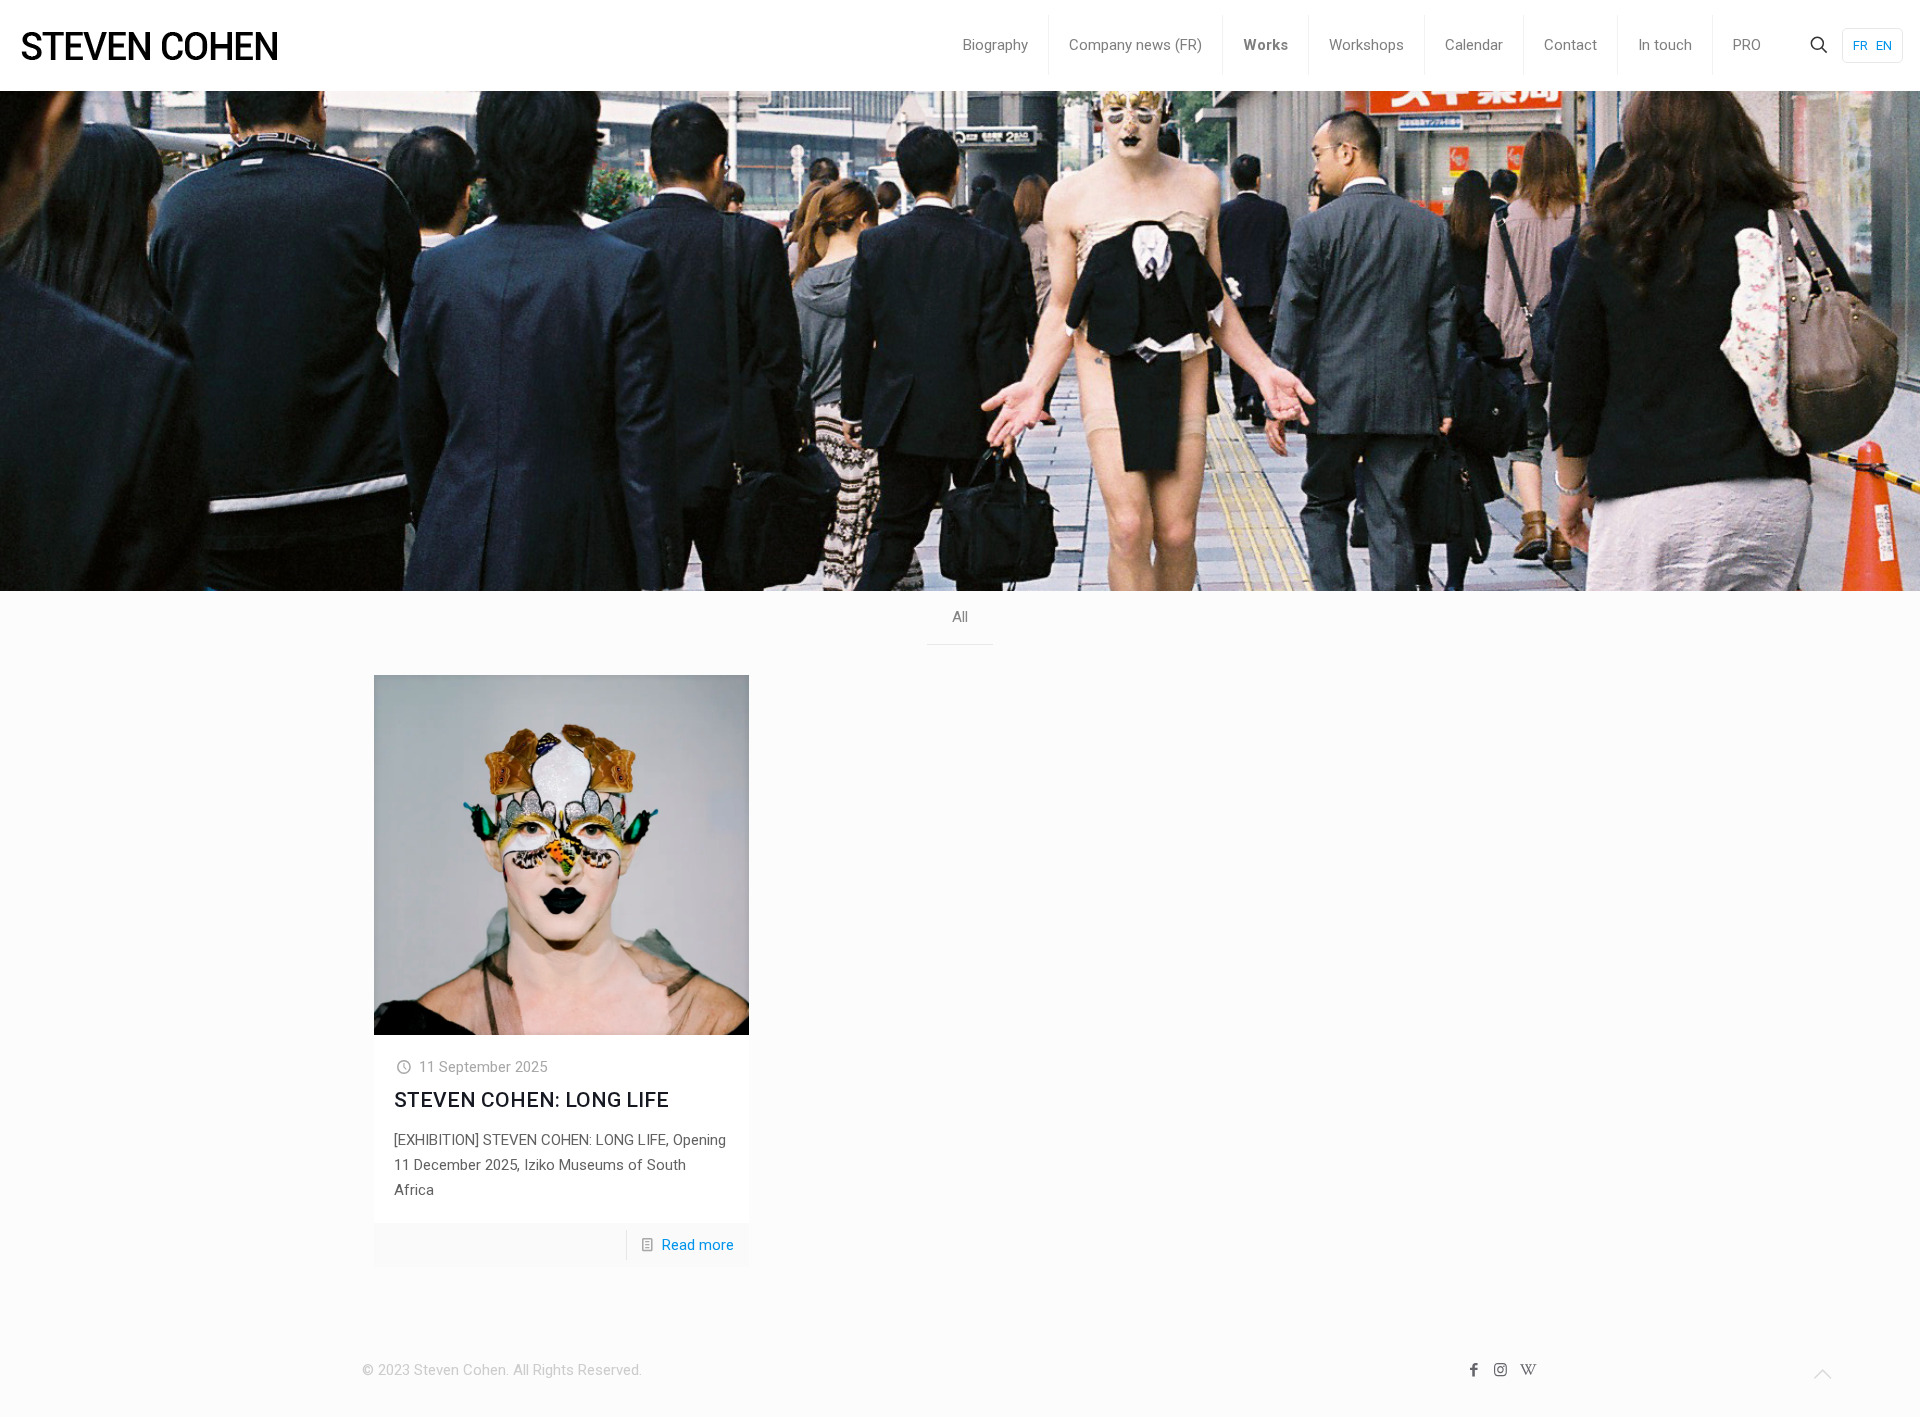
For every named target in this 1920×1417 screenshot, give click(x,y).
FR (1860, 45)
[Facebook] (1473, 1370)
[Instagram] (1500, 1370)
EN (1884, 45)
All (960, 617)
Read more (698, 1245)
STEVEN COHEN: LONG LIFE (531, 1100)
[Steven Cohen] (150, 45)
